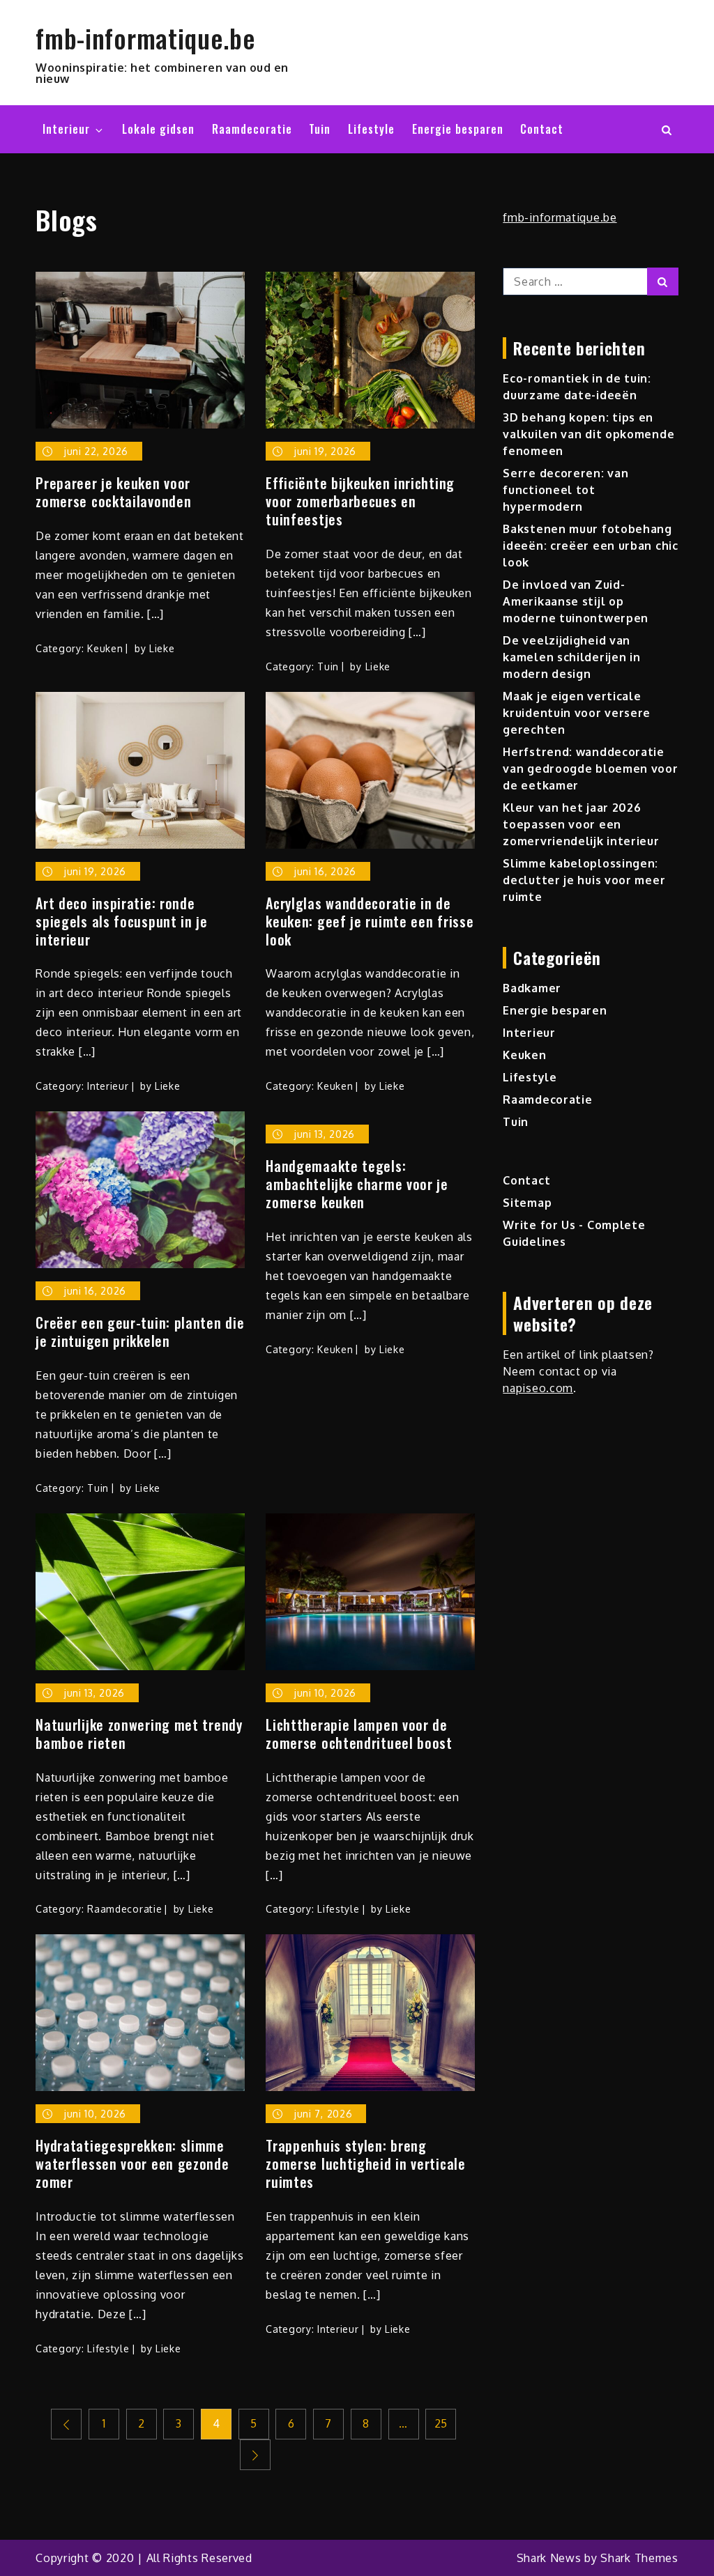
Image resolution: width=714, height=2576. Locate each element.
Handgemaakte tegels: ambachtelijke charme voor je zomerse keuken (357, 1184)
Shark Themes (639, 2558)
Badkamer (532, 988)
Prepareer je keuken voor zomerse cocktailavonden (113, 492)
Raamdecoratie (252, 129)
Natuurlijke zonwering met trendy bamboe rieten (139, 1734)
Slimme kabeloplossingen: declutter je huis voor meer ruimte (584, 880)
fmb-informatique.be (145, 38)
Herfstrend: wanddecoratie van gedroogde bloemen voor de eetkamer (590, 769)
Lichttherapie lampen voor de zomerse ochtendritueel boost (359, 1734)
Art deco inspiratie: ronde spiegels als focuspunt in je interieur (122, 921)
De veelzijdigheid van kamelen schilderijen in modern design (571, 657)
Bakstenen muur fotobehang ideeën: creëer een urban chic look (590, 546)
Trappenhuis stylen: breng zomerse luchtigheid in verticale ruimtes (365, 2164)
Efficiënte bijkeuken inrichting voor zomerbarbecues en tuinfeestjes (360, 501)
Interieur (66, 129)
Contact (542, 129)
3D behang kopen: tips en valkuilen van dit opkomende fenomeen (588, 434)
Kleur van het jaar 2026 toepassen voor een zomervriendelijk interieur (581, 824)
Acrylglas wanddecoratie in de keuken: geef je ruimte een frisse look (370, 921)
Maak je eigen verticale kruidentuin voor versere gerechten (577, 713)
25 (441, 2423)
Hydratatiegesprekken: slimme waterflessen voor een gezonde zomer (132, 2164)
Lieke (162, 648)
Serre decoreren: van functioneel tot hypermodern (565, 490)
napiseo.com (538, 1388)
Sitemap (527, 1203)
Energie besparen (458, 129)
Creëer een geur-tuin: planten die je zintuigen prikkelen (140, 1332)
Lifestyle (371, 129)
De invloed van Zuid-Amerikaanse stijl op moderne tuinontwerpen (576, 601)
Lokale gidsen (158, 129)
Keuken (105, 648)
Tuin (320, 129)
